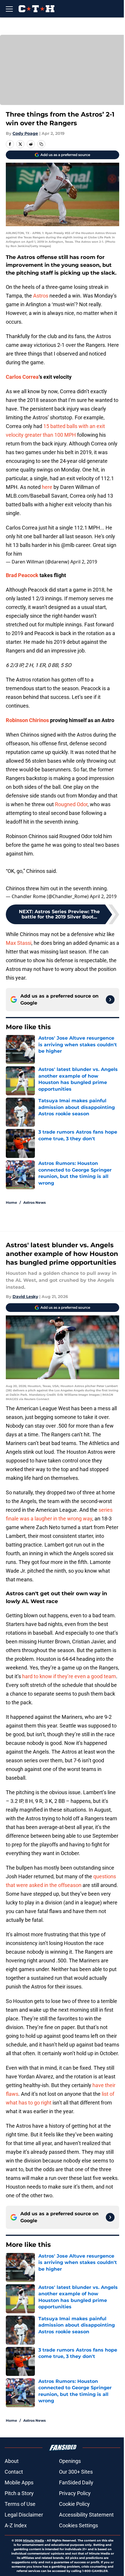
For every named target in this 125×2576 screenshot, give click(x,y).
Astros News (34, 1202)
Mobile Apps (19, 2482)
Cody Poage (25, 133)
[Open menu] (9, 9)
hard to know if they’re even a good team (69, 1676)
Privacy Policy (75, 2493)
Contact (14, 2472)
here (47, 487)
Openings (70, 2461)
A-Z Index (16, 2525)
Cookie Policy (74, 2504)
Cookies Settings (78, 2525)
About (12, 2461)
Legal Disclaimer (24, 2515)
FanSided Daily (76, 2482)
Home (11, 1202)
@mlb (68, 545)
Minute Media (33, 2540)
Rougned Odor (71, 804)
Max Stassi (19, 943)
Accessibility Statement (86, 2515)
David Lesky (25, 1297)
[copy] (41, 144)
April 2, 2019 (84, 562)
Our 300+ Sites (76, 2472)
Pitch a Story (19, 2493)
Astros (41, 296)
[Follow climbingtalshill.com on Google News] (110, 1000)
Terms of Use (20, 2504)
